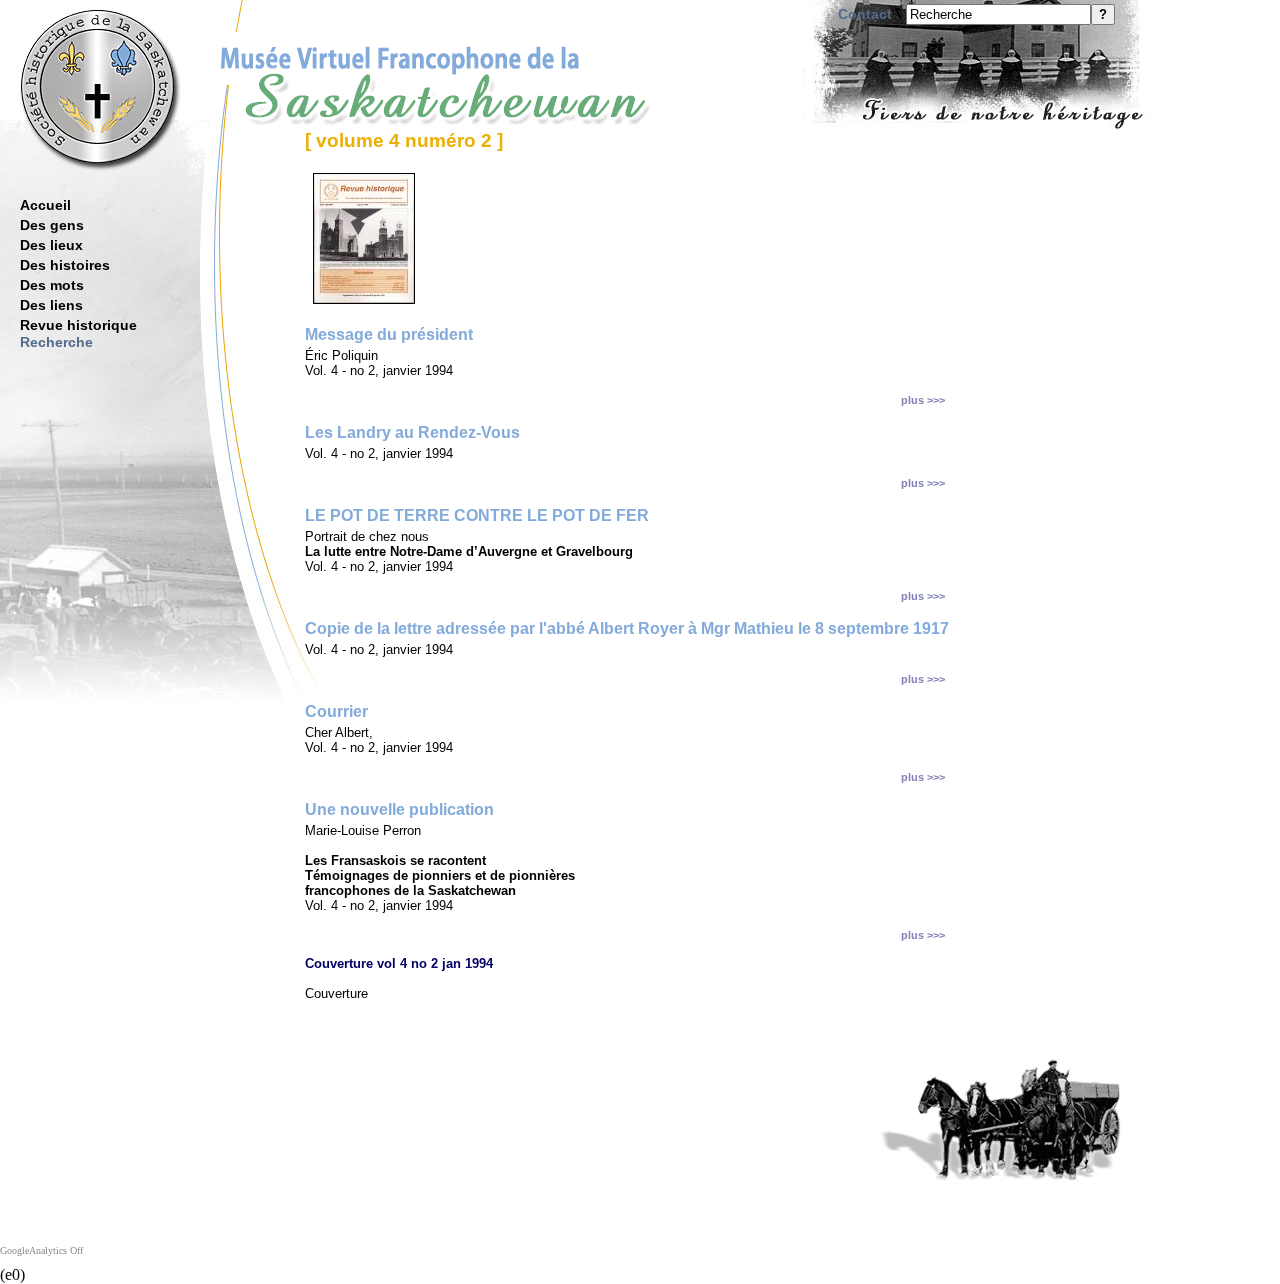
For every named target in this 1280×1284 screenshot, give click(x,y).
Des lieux (51, 245)
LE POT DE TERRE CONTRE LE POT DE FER (477, 515)
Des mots (52, 285)
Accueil (45, 205)
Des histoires (65, 265)
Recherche (56, 342)
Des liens (51, 305)
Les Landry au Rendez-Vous (412, 432)
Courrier (336, 711)
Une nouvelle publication (399, 809)
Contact (865, 14)
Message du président (389, 334)
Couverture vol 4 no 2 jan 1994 (399, 963)
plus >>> (923, 400)
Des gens (52, 225)
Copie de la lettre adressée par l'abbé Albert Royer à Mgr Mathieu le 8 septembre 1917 (627, 628)
